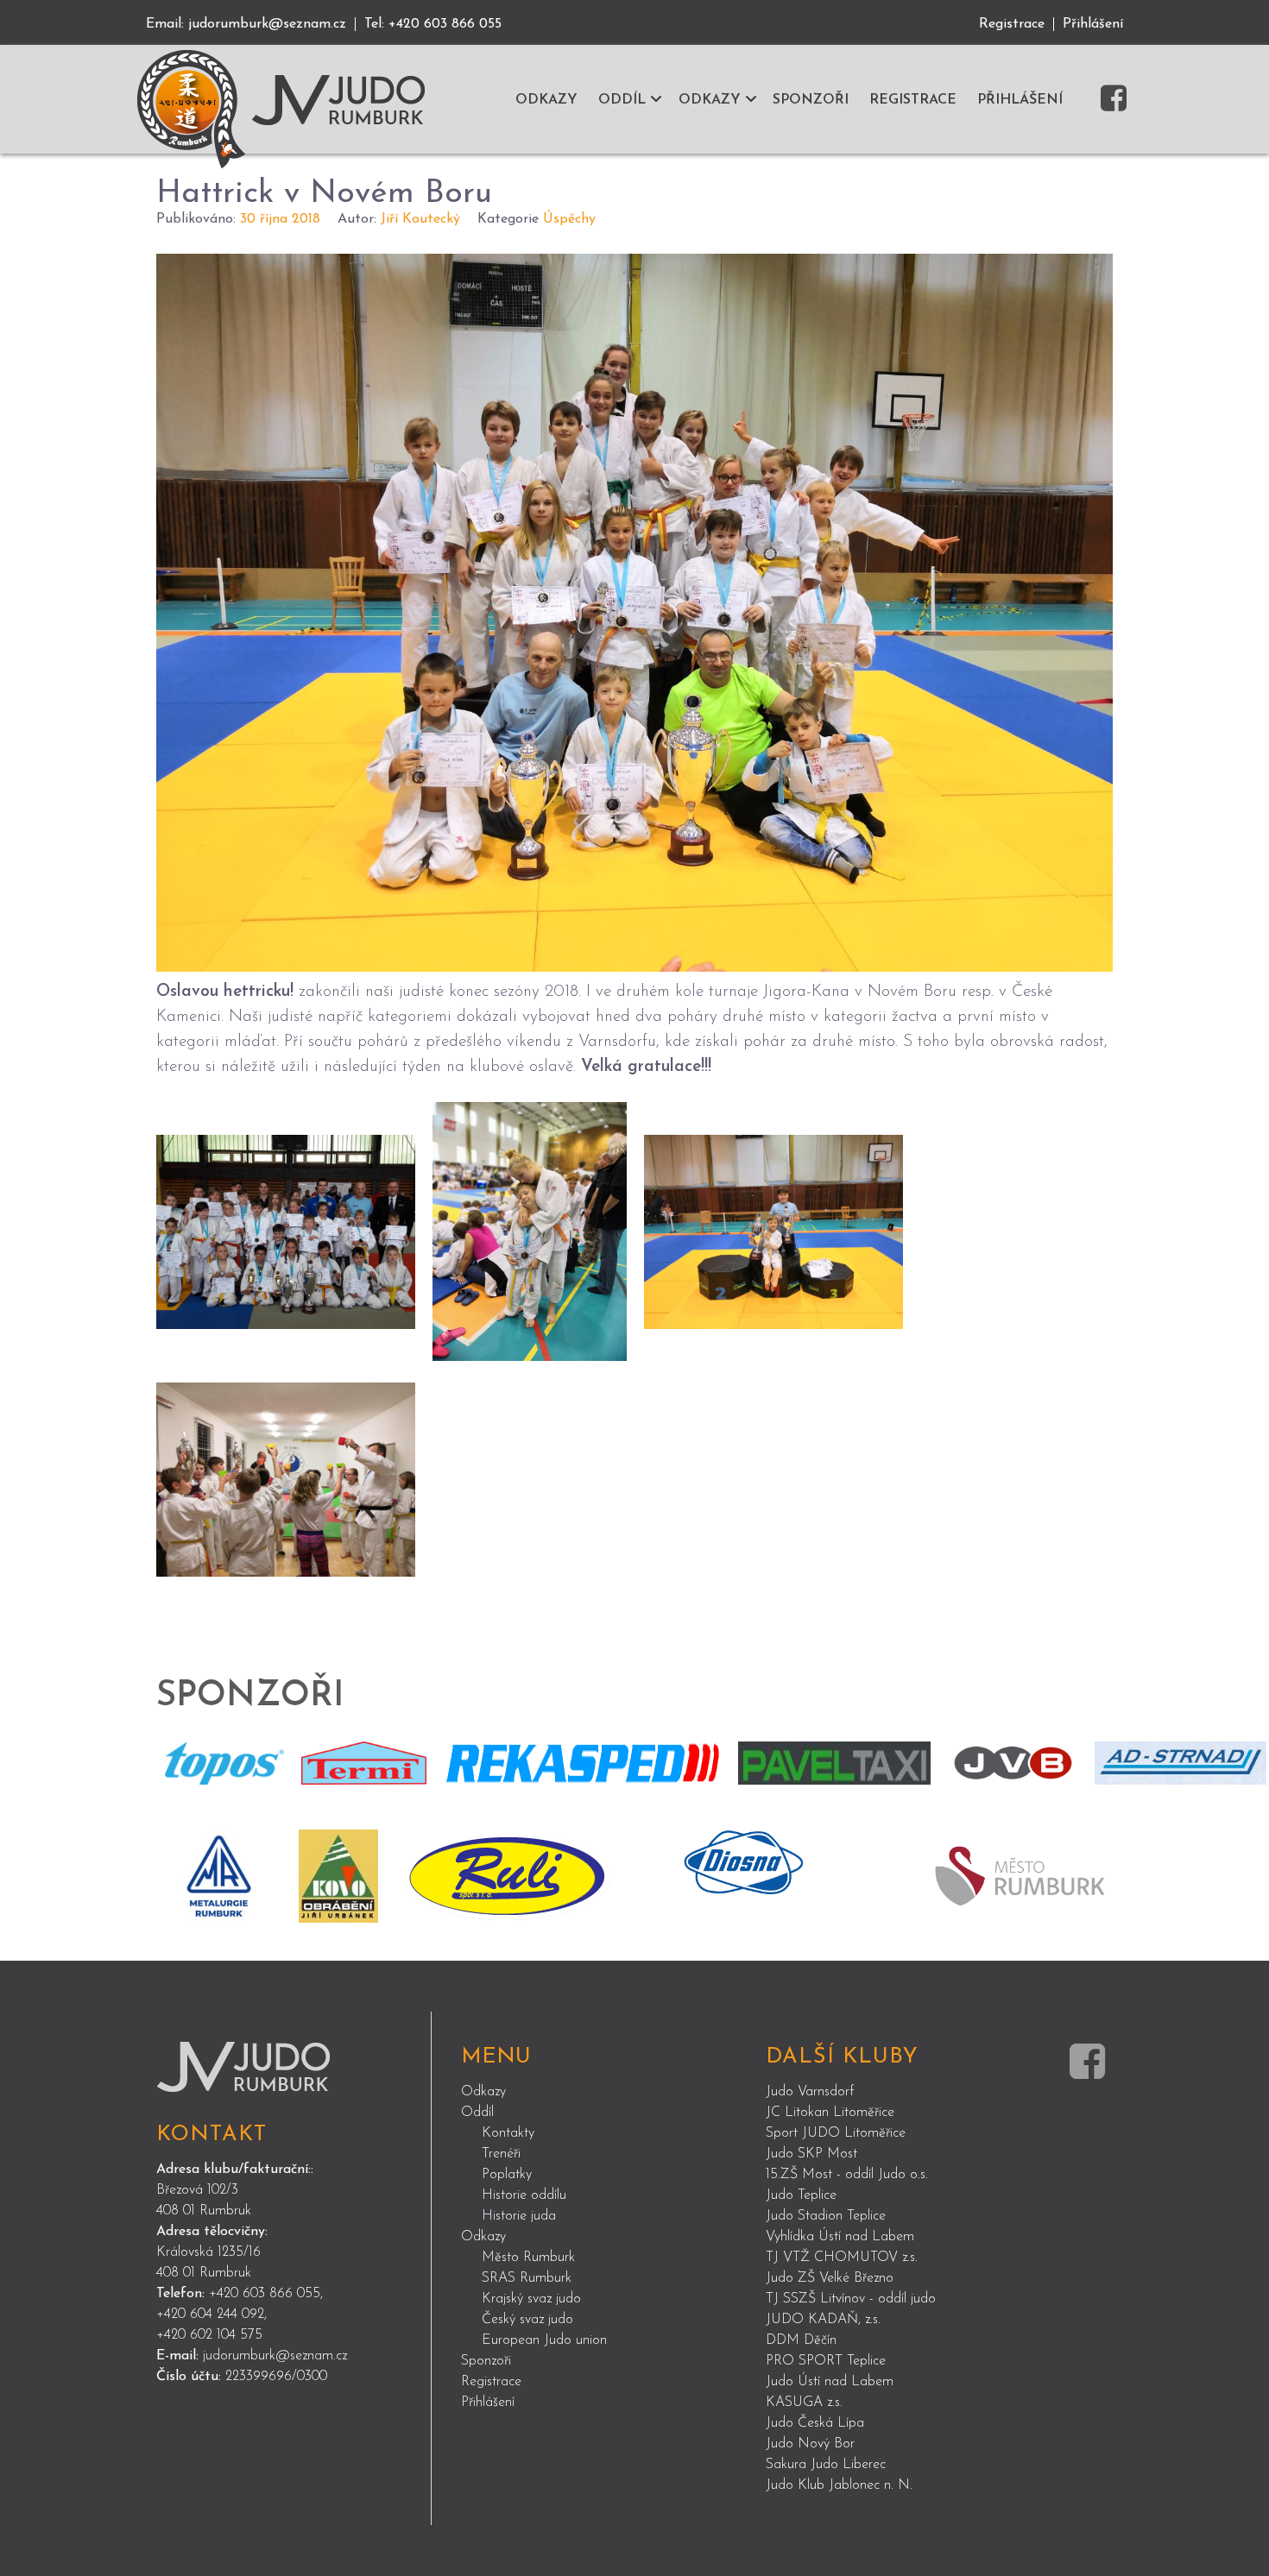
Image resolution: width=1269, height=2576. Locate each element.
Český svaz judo (527, 2320)
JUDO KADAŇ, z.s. (823, 2320)
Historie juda (519, 2216)
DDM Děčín (801, 2340)
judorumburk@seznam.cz (267, 24)
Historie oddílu (524, 2195)
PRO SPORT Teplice (826, 2361)
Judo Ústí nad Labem (830, 2382)
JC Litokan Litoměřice (830, 2113)
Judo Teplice (801, 2195)
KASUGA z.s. (804, 2403)
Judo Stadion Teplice (826, 2216)
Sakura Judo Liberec (826, 2465)
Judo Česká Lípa (815, 2423)
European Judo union (544, 2340)
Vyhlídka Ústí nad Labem (840, 2237)
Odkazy (483, 2092)
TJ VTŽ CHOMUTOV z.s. (842, 2258)
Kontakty (508, 2133)
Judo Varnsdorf (810, 2092)
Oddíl (477, 2113)
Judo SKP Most (811, 2154)
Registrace (1012, 24)
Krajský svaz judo (531, 2299)
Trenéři (501, 2154)
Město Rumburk (528, 2258)
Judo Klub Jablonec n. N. (839, 2485)
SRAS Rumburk (527, 2278)
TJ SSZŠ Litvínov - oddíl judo (851, 2299)
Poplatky (507, 2175)
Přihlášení (1093, 24)
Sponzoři (486, 2361)
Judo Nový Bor (810, 2444)
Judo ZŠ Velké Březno (830, 2278)
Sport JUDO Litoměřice (836, 2133)
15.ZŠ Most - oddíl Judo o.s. (847, 2175)
